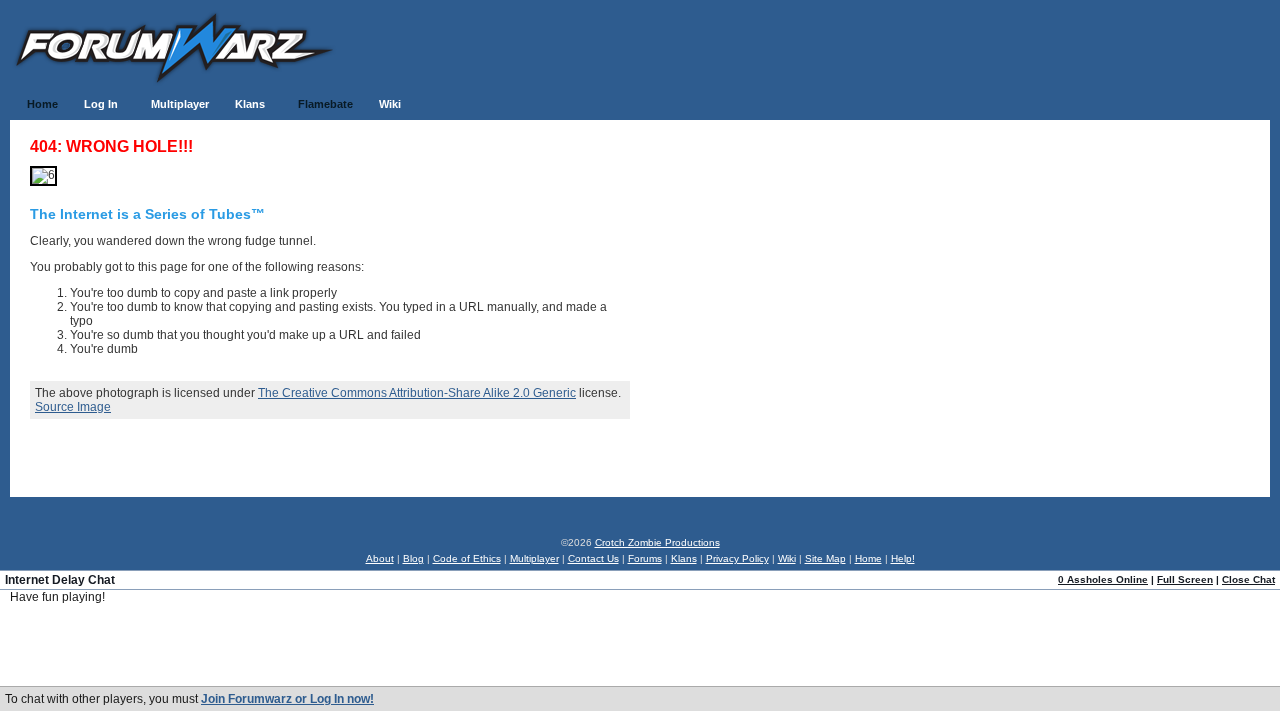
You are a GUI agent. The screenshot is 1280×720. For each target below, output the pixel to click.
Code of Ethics (467, 558)
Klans (684, 558)
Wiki (787, 558)
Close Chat (1248, 579)
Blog (413, 558)
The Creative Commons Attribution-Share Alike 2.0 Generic (417, 393)
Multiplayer (534, 558)
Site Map (825, 558)
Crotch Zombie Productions (657, 542)
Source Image (73, 407)
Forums (645, 558)
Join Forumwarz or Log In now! (287, 699)
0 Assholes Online (1103, 579)
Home (868, 558)
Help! (903, 558)
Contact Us (593, 558)
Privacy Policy (737, 558)
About (380, 558)
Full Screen (1185, 579)
